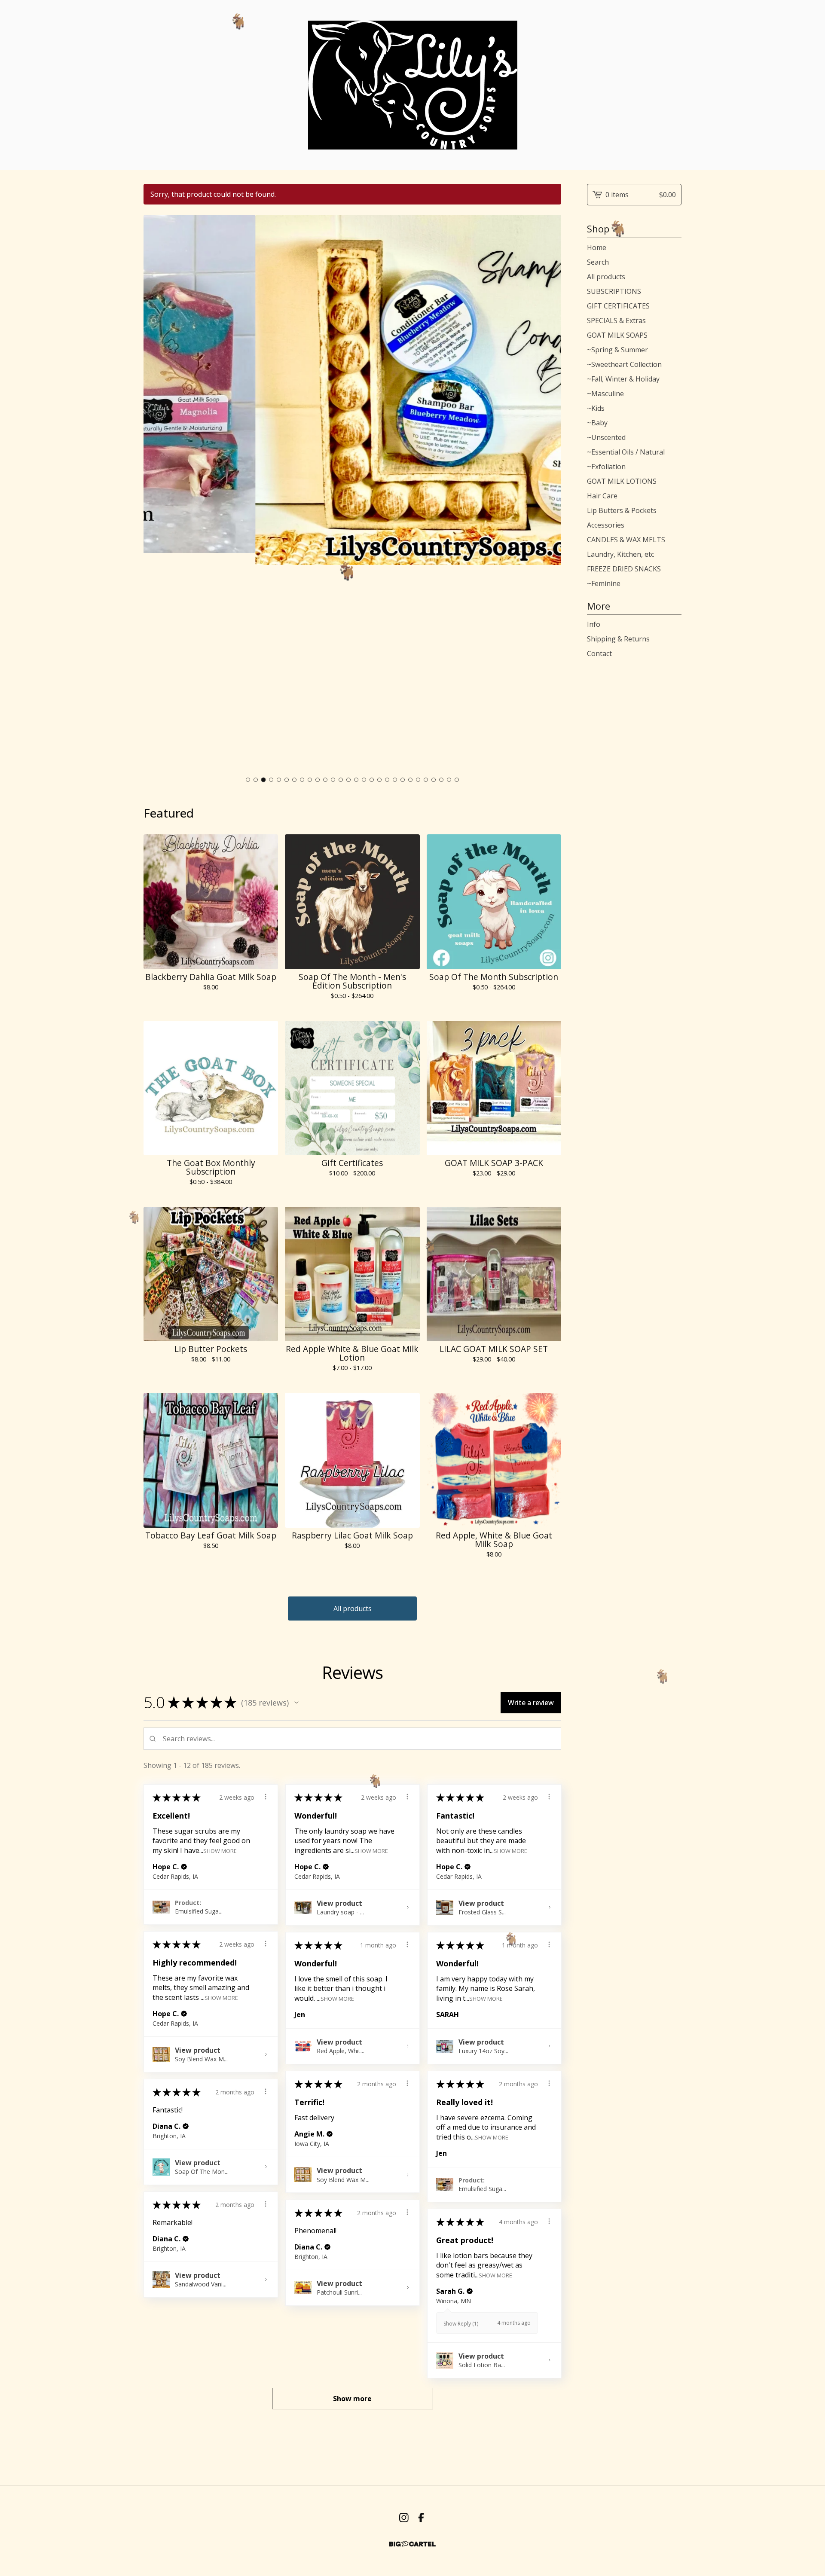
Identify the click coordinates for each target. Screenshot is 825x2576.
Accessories (606, 525)
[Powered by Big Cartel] (412, 2544)
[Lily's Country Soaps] (413, 85)
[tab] (248, 780)
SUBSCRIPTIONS (614, 291)
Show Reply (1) (461, 2324)
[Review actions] (266, 1797)
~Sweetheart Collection (624, 364)
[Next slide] (549, 494)
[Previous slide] (156, 494)
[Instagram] (404, 2518)
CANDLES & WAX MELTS (626, 540)
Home (597, 247)
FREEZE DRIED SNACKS (624, 569)
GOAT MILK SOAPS (617, 335)
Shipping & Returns (618, 639)
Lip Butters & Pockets (622, 510)
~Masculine (605, 394)
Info (594, 624)
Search (598, 262)
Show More (220, 1850)
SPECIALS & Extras (616, 320)
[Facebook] (421, 2518)
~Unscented (606, 437)
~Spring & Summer (617, 350)
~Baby (597, 423)
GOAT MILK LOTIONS (622, 481)
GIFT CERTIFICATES (618, 306)
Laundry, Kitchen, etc (620, 554)
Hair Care (602, 496)
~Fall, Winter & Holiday (623, 379)
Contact (599, 653)
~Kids (596, 408)
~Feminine (604, 583)
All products (353, 1608)
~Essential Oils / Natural (626, 452)
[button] (296, 1703)
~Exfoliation (606, 467)
